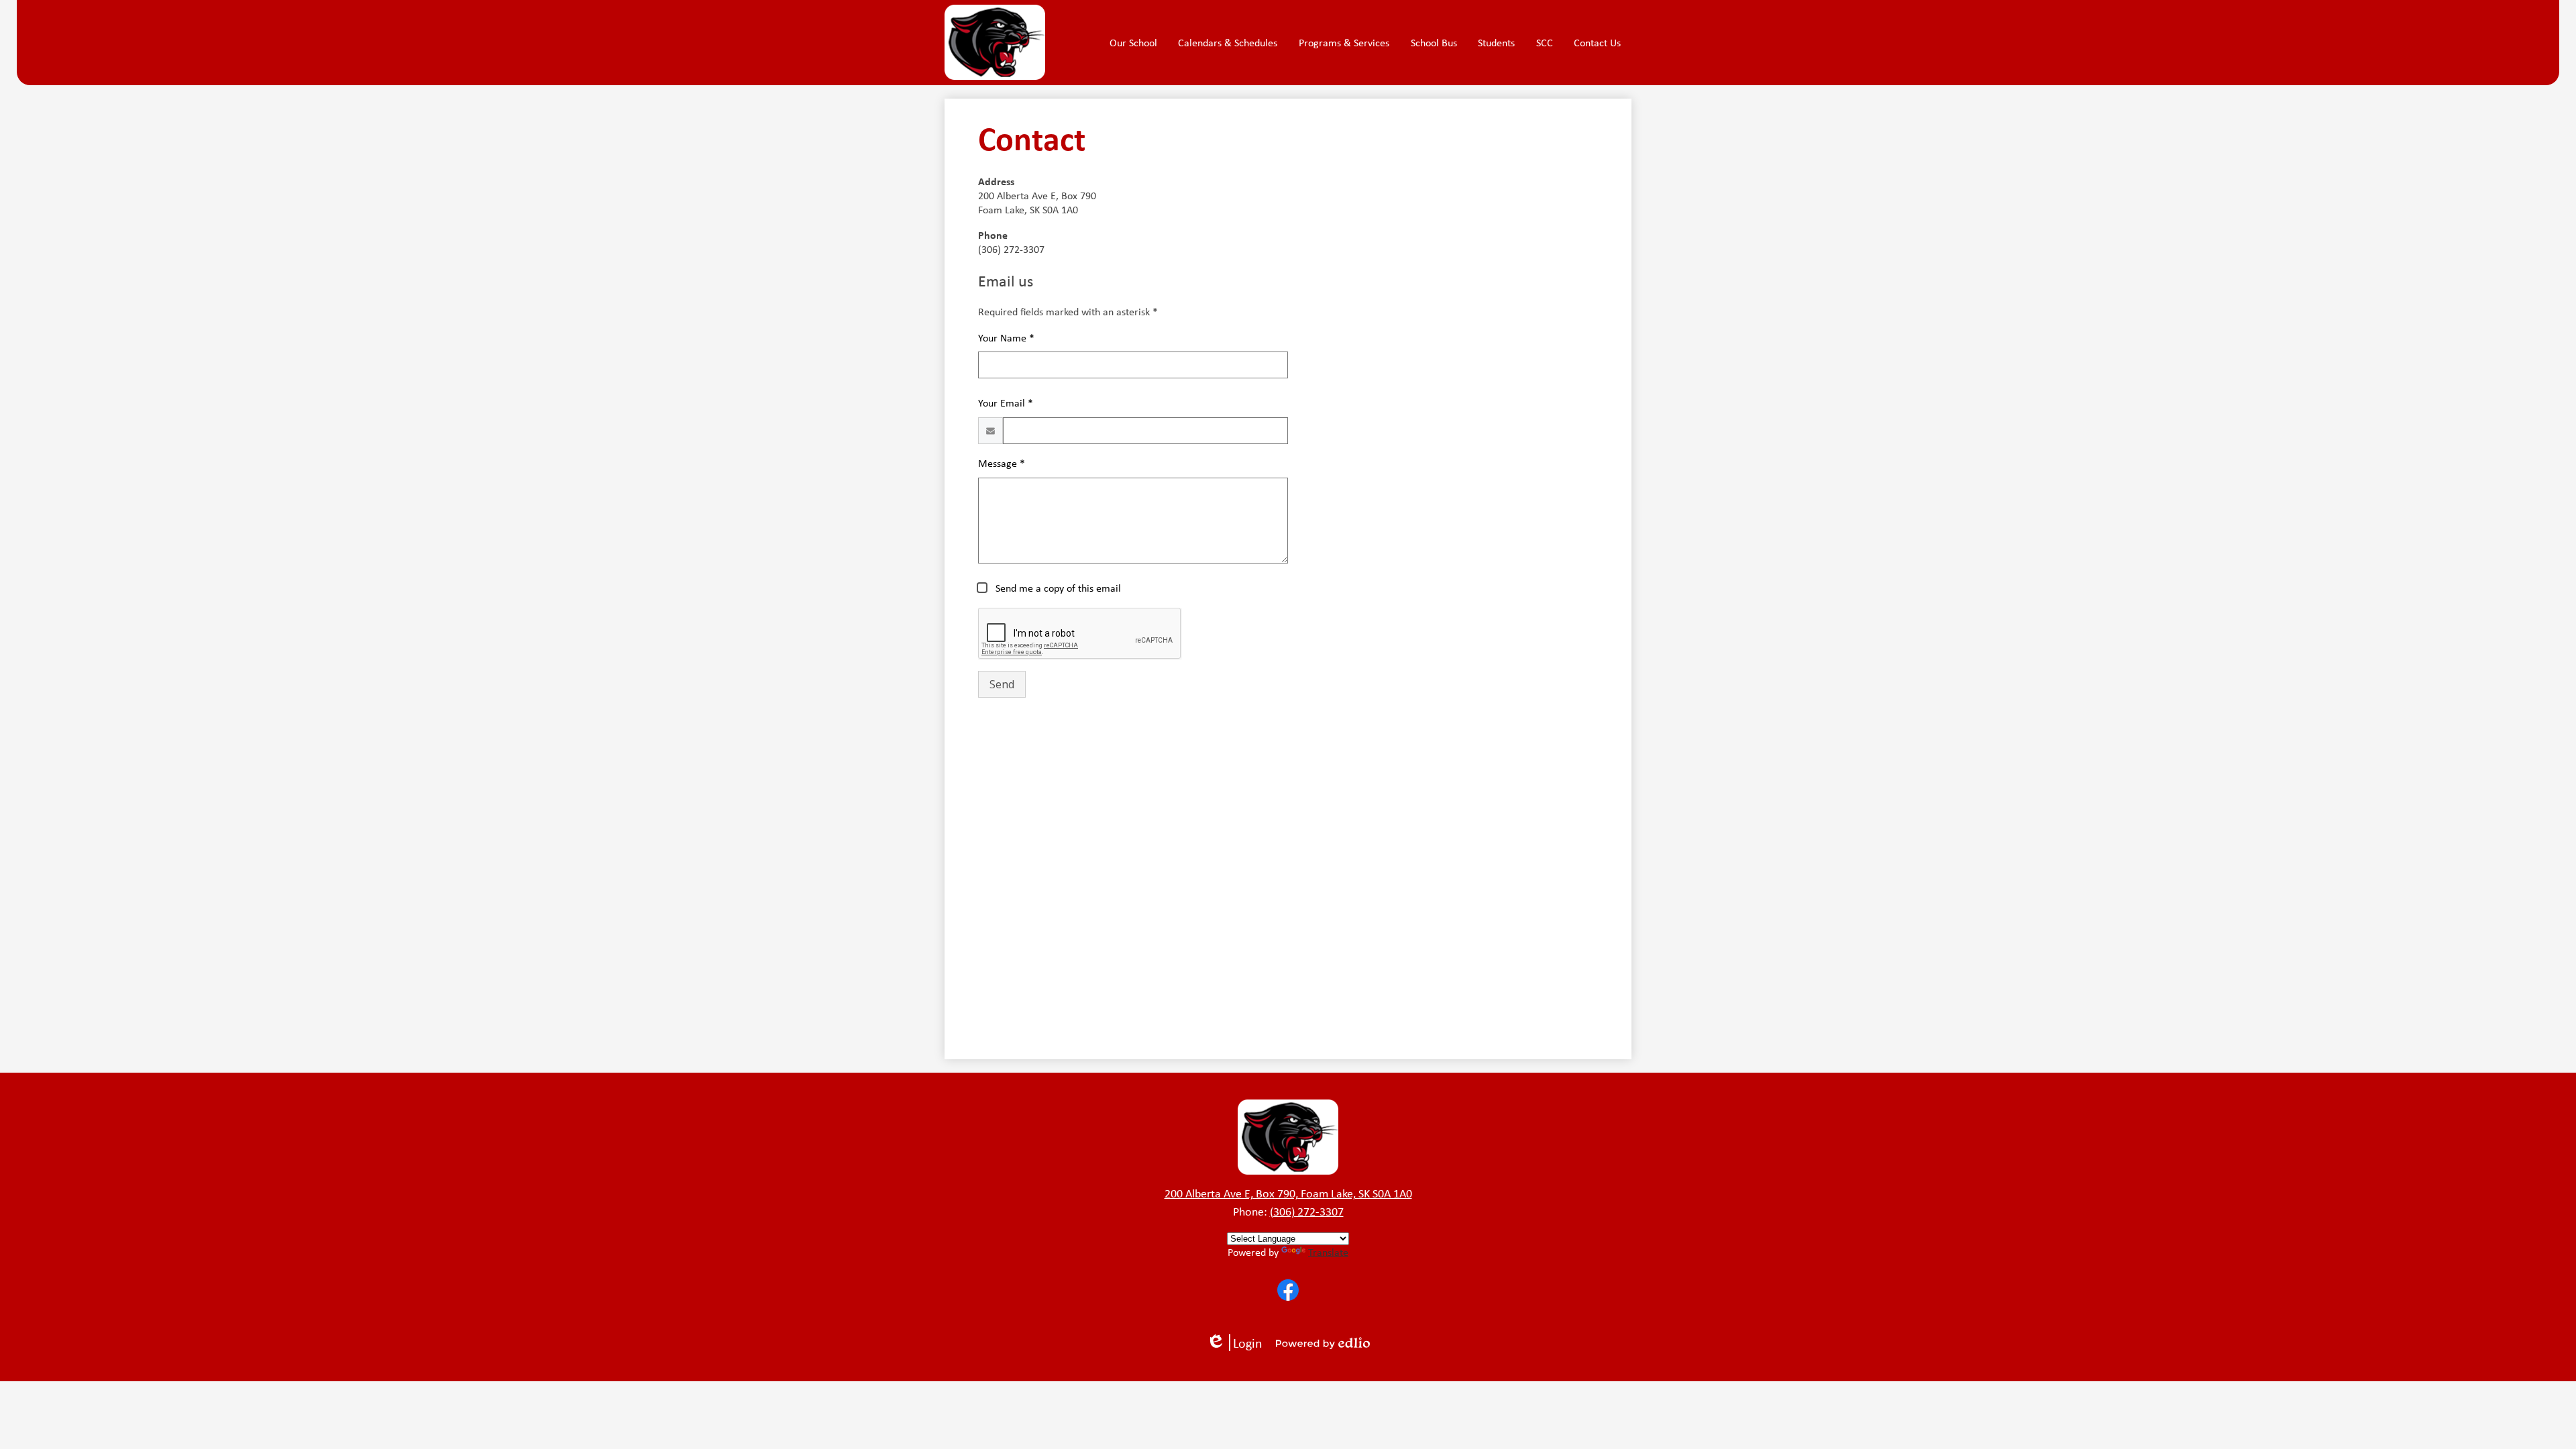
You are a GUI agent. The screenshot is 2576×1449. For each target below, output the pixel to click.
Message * (1002, 463)
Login (1239, 1343)
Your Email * (1006, 403)
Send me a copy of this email (1057, 588)
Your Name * (1006, 338)
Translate (1328, 1252)
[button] (1133, 42)
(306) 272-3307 (1307, 1212)
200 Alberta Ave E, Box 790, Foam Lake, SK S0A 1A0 (1288, 1193)
